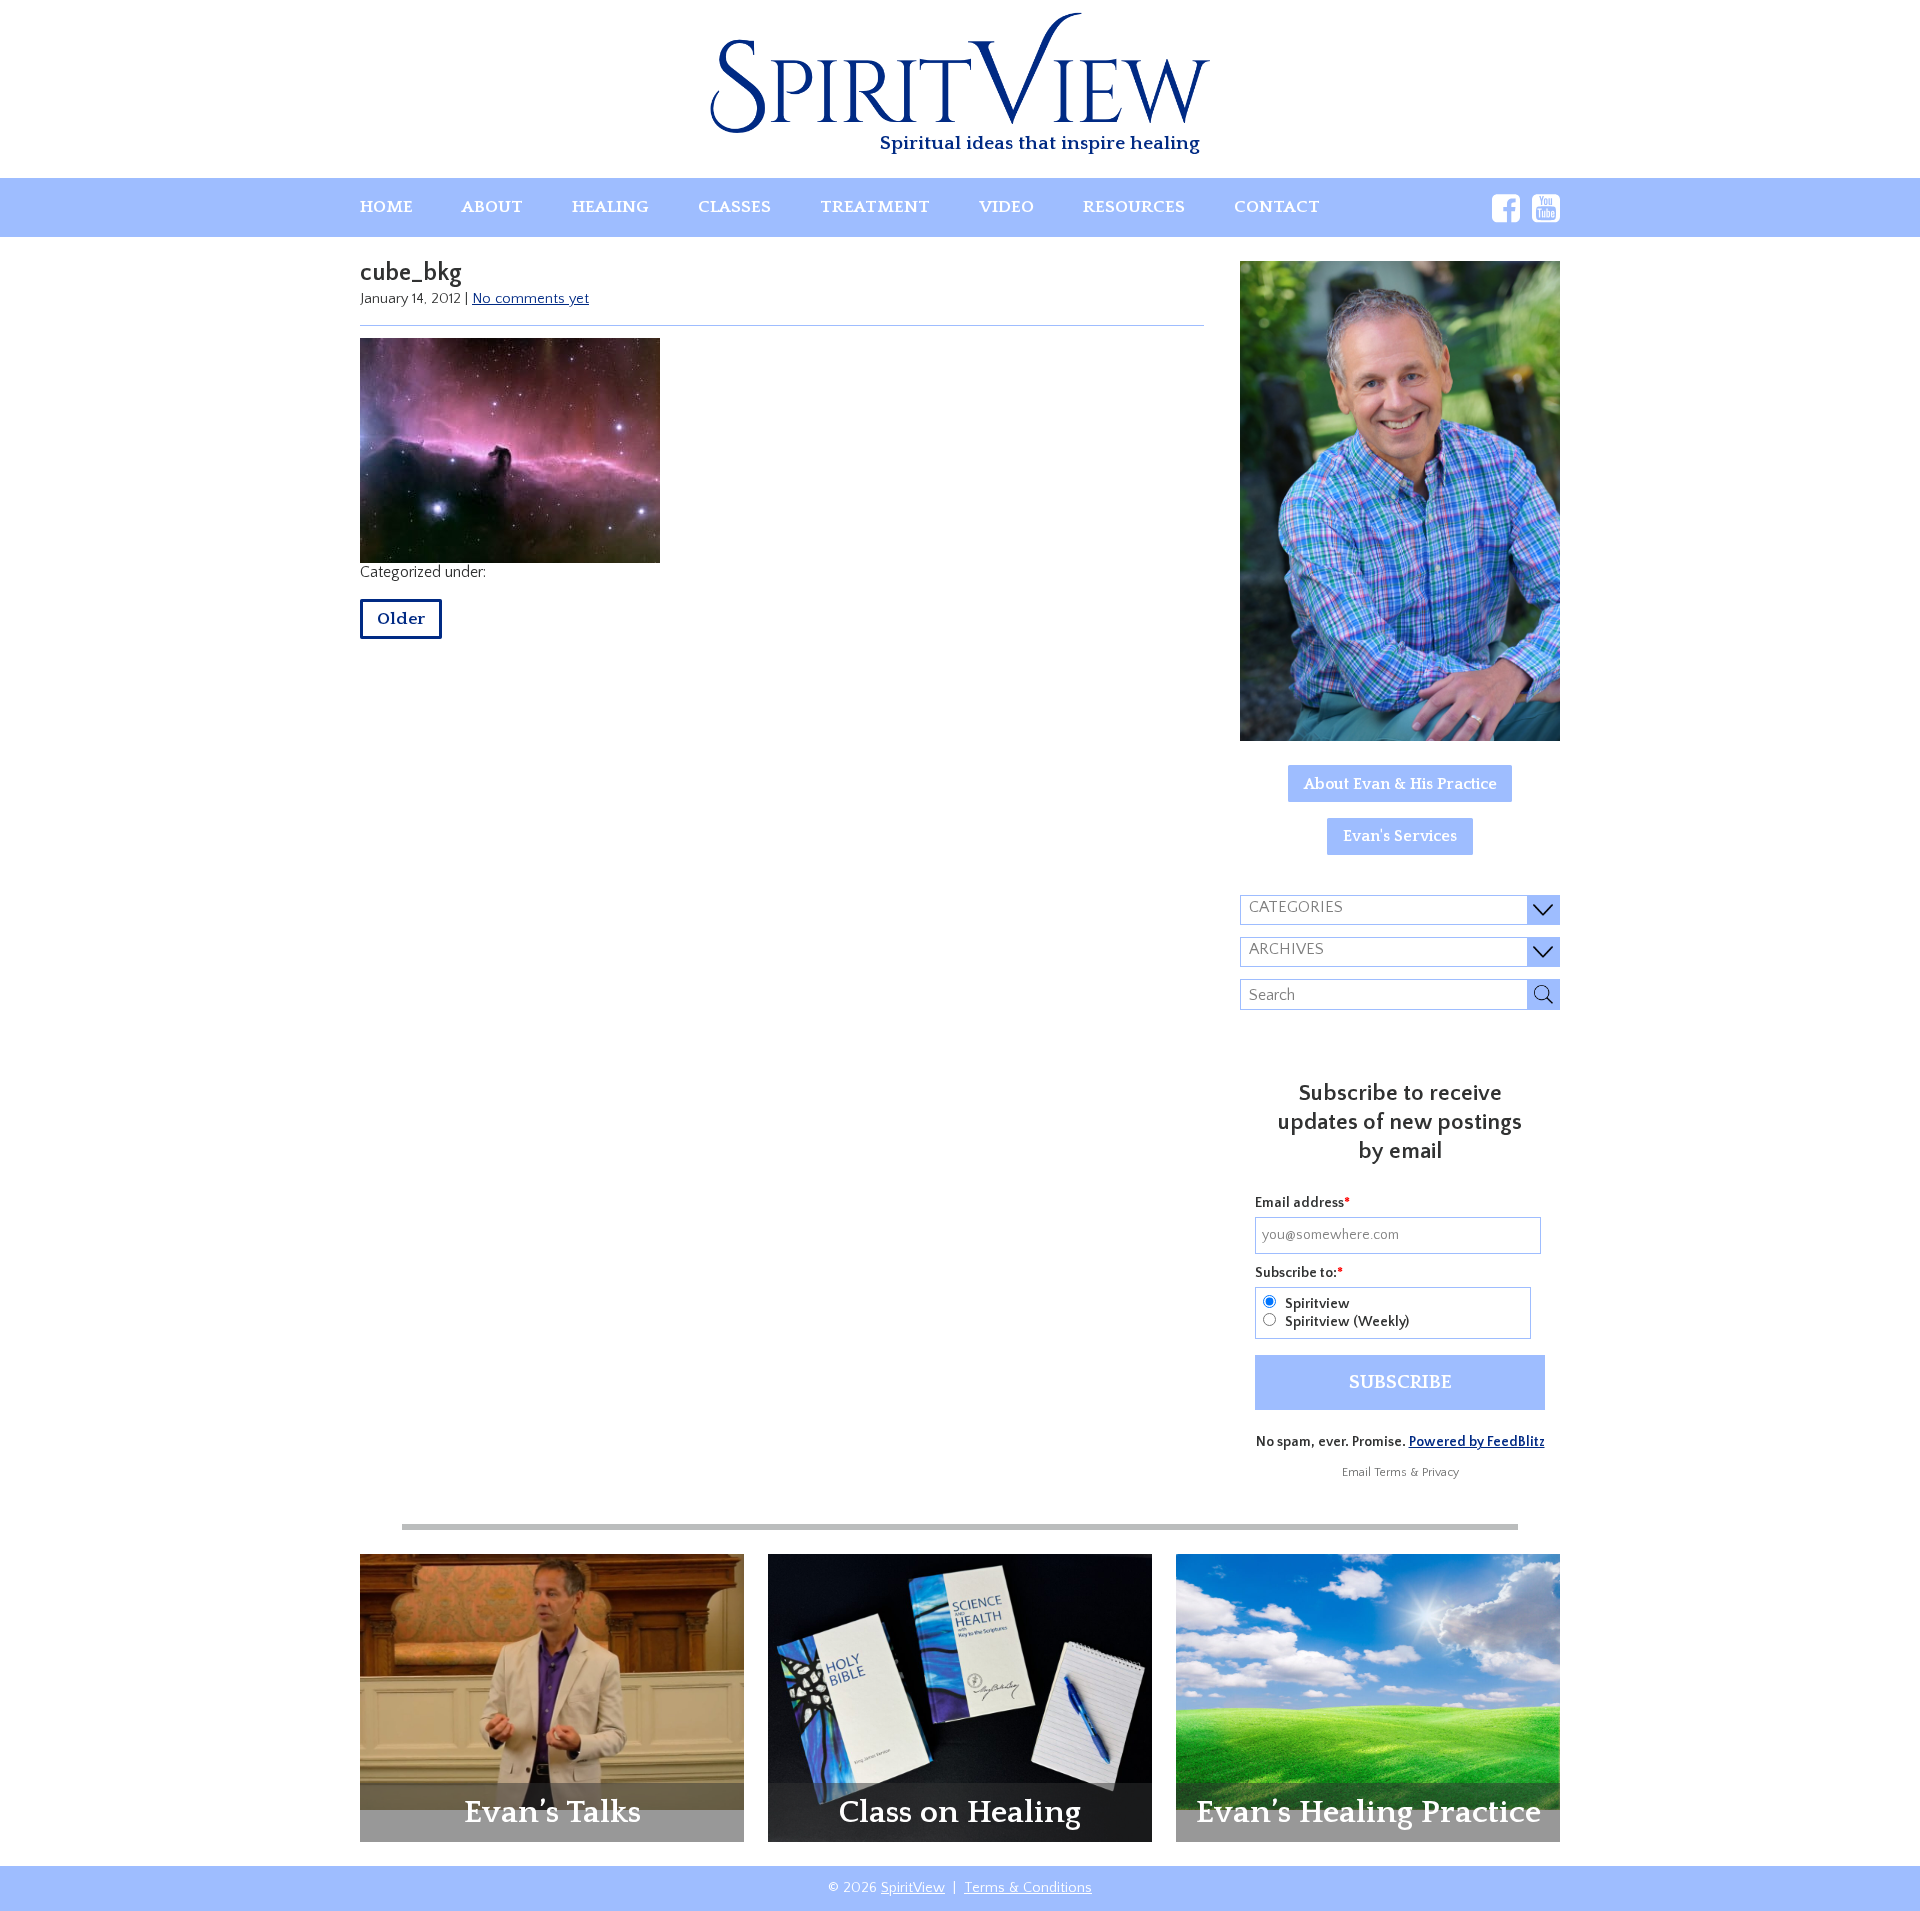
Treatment (875, 207)
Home (386, 207)
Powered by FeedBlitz (1477, 1442)
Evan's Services (1400, 836)
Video (1006, 207)
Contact (1277, 207)
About (492, 207)
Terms (1390, 1472)
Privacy (1440, 1472)
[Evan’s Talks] (552, 1681)
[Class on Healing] (960, 1697)
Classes (734, 207)
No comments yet (530, 299)
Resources (1134, 207)
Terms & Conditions (1028, 1888)
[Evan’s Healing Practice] (1368, 1681)
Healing (610, 207)
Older (401, 619)
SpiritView (913, 1888)
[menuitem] (386, 207)
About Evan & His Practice (1400, 784)
